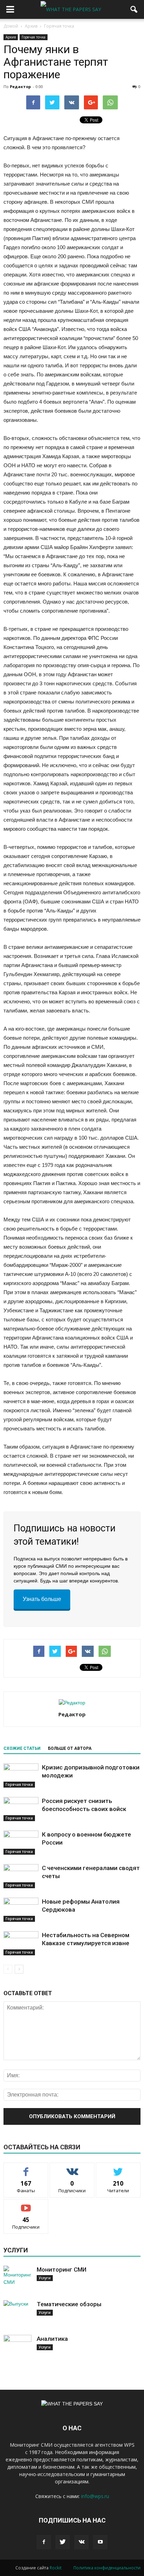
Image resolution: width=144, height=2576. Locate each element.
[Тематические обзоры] (17, 2314)
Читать (72, 2168)
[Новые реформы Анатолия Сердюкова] (21, 1910)
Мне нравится (26, 2168)
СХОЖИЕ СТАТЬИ (22, 1748)
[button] (134, 9)
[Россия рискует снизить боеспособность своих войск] (21, 1809)
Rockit (56, 2568)
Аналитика (52, 2339)
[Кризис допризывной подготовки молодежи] (21, 1776)
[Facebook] (44, 2542)
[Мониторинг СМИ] (17, 2280)
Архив (11, 37)
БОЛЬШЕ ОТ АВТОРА (70, 1748)
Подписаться (26, 2204)
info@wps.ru (95, 2496)
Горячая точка (34, 37)
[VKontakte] (81, 2542)
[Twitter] (63, 2542)
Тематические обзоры (69, 2304)
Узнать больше (42, 1599)
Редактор (20, 86)
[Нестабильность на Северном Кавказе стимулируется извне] (21, 1943)
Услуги (45, 2278)
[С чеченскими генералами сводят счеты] (21, 1876)
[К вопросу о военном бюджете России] (21, 1843)
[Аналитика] (17, 2349)
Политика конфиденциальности (107, 2568)
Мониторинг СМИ (62, 2270)
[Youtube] (100, 2542)
